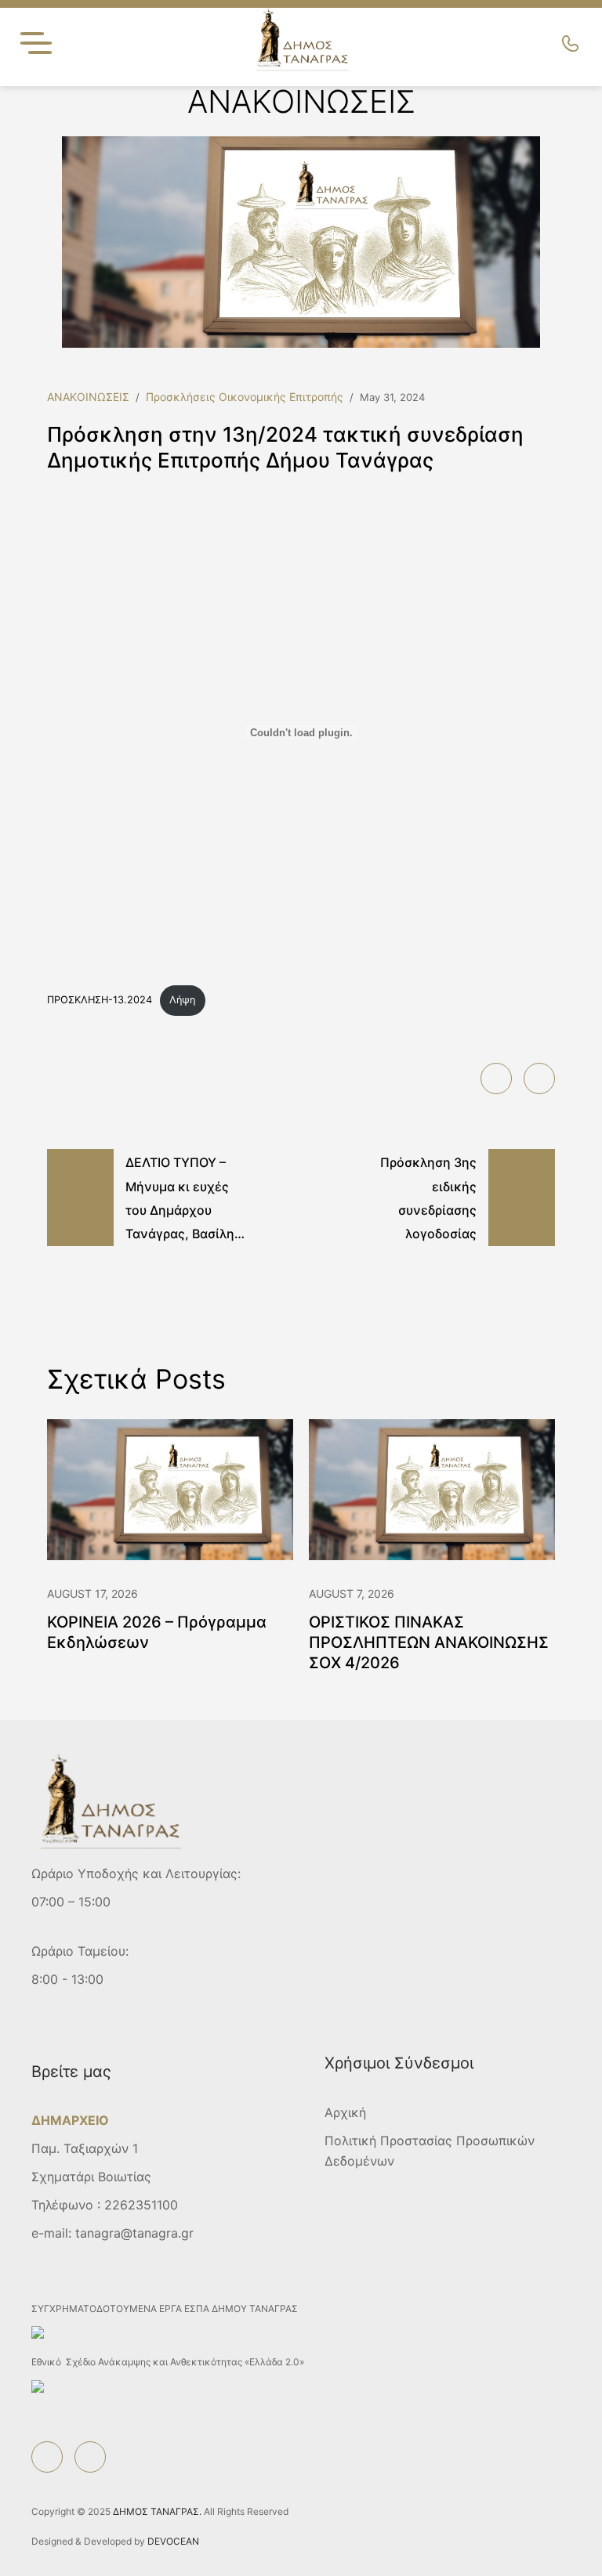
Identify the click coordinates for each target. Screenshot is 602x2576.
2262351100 (141, 2205)
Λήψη (182, 1000)
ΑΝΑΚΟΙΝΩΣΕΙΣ (88, 397)
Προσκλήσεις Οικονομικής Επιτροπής (245, 397)
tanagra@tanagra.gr (134, 2233)
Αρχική (345, 2112)
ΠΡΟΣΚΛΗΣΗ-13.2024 (100, 1000)
